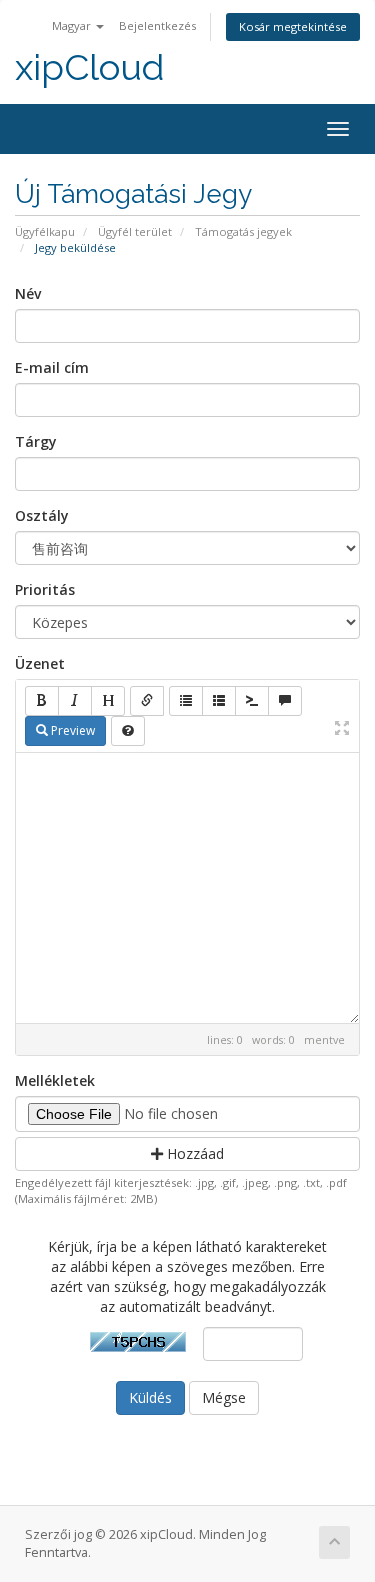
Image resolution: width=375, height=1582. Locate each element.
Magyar (73, 25)
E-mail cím (52, 367)
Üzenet (40, 663)
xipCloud (89, 67)
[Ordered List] (219, 701)
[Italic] (75, 701)
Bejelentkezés (157, 25)
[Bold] (42, 701)
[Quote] (285, 701)
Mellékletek (55, 1080)
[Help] (128, 731)
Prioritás (45, 589)
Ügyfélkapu (45, 231)
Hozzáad (193, 1153)
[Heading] (108, 701)
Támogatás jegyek (243, 231)
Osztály (42, 515)
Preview (71, 730)
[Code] (252, 701)
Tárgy (36, 441)
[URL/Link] (147, 701)
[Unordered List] (186, 701)
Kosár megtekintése (293, 26)
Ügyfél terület (135, 231)
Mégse (224, 1397)
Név (28, 293)
